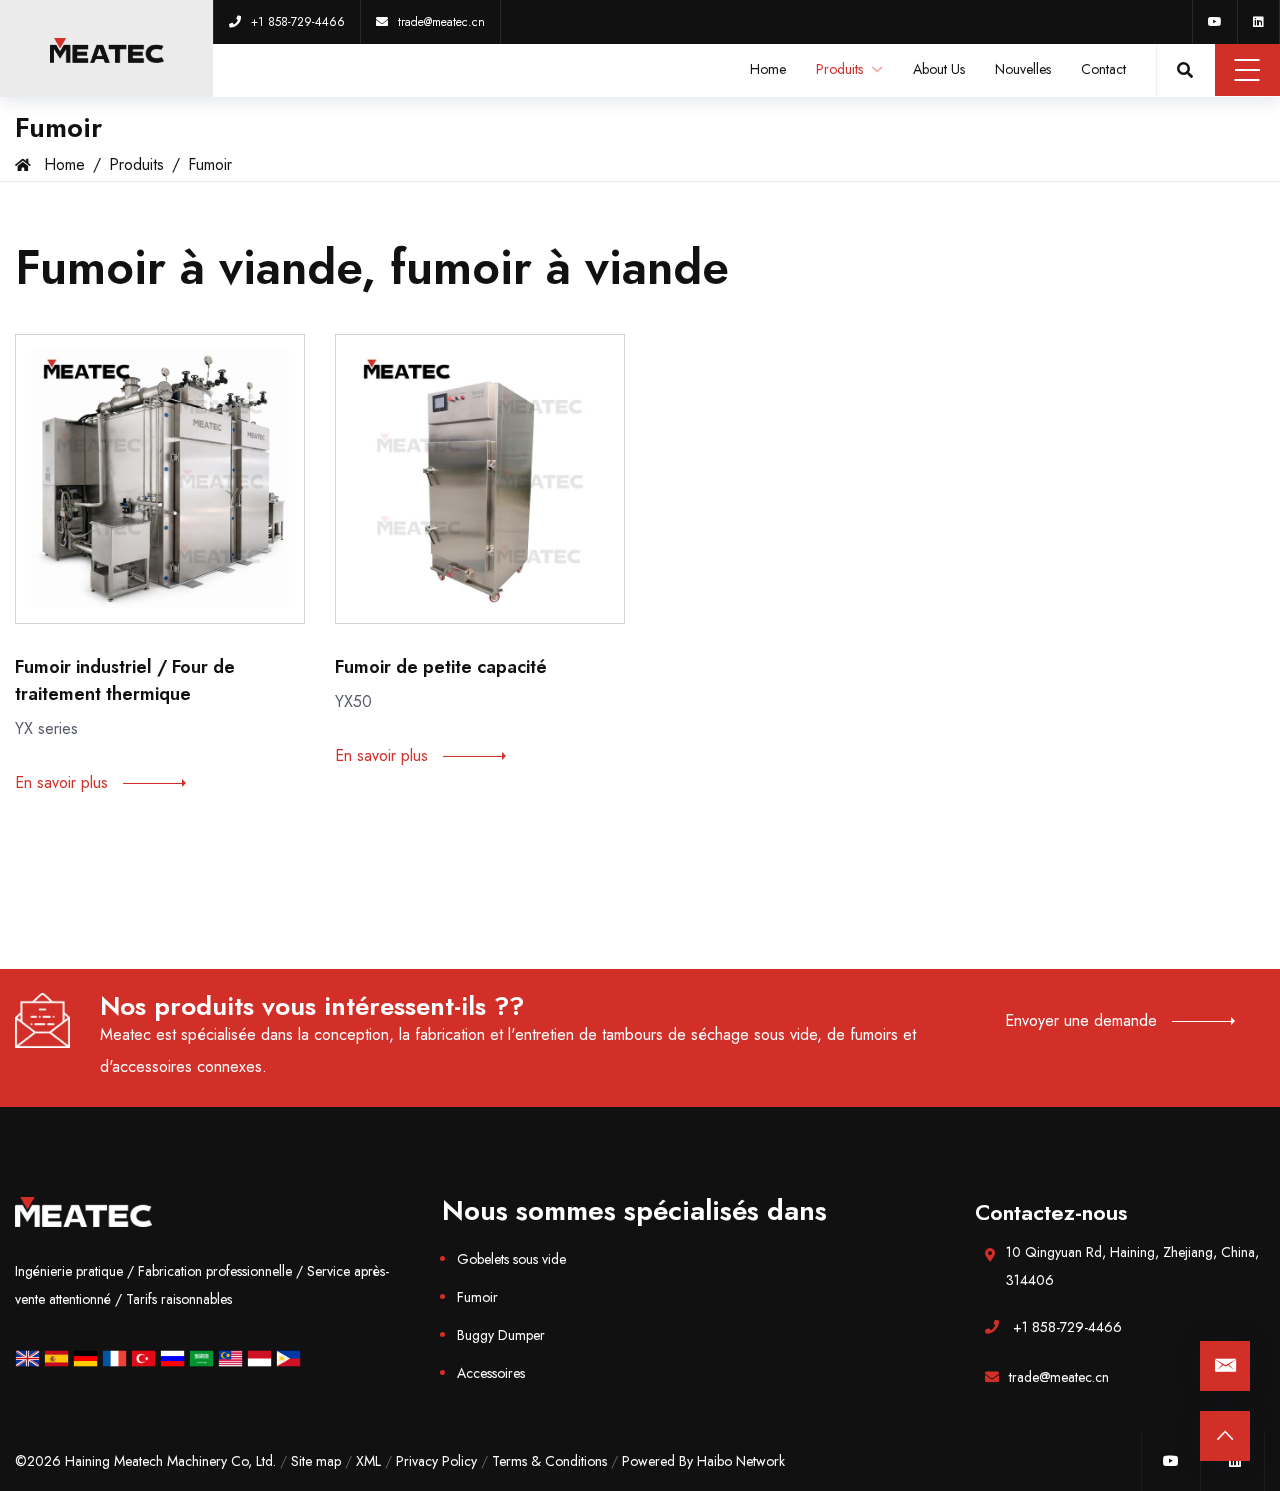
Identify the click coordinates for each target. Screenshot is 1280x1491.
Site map (316, 1461)
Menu (1247, 70)
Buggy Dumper (501, 1335)
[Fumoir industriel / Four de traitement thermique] (160, 479)
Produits (841, 69)
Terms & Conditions (549, 1461)
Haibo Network (741, 1461)
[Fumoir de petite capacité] (480, 479)
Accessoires (491, 1373)
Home (768, 69)
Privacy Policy (436, 1461)
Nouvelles (1023, 69)
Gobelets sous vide (511, 1259)
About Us (939, 69)
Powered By (659, 1461)
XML (368, 1461)
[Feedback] (1225, 1366)
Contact (1103, 69)
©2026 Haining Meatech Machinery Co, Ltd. (145, 1461)
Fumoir (210, 164)
